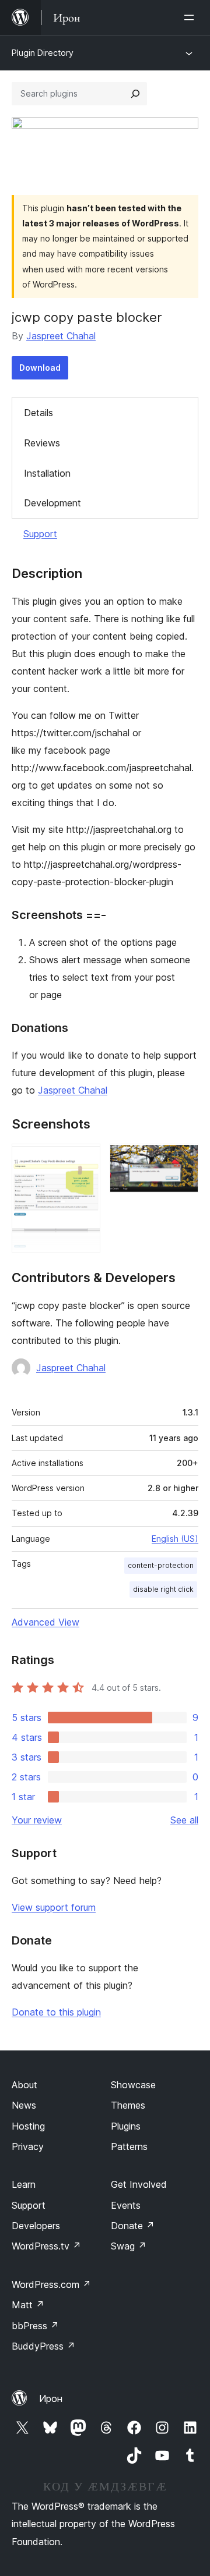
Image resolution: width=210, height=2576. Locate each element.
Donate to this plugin (56, 2012)
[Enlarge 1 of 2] (85, 1159)
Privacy (28, 2146)
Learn (24, 2184)
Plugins (126, 2126)
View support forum (54, 1907)
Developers (36, 2226)
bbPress (35, 2326)
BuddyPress (43, 2346)
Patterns (129, 2146)
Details (38, 413)
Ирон (51, 2398)
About (24, 2085)
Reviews (42, 443)
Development (52, 503)
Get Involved (139, 2184)
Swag (129, 2246)
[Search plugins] (135, 94)
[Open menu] (191, 17)
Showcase (133, 2085)
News (24, 2105)
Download (40, 368)
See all (184, 1820)
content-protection (161, 1565)
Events (126, 2205)
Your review (37, 1820)
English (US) (175, 1539)
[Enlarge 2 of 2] (183, 1159)
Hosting (28, 2126)
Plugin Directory (43, 53)
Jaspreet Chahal (61, 336)
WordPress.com (51, 2284)
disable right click (163, 1589)
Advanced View (45, 1622)
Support (40, 534)
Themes (128, 2105)
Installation (47, 473)
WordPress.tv (46, 2246)
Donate (133, 2226)
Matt (28, 2305)
